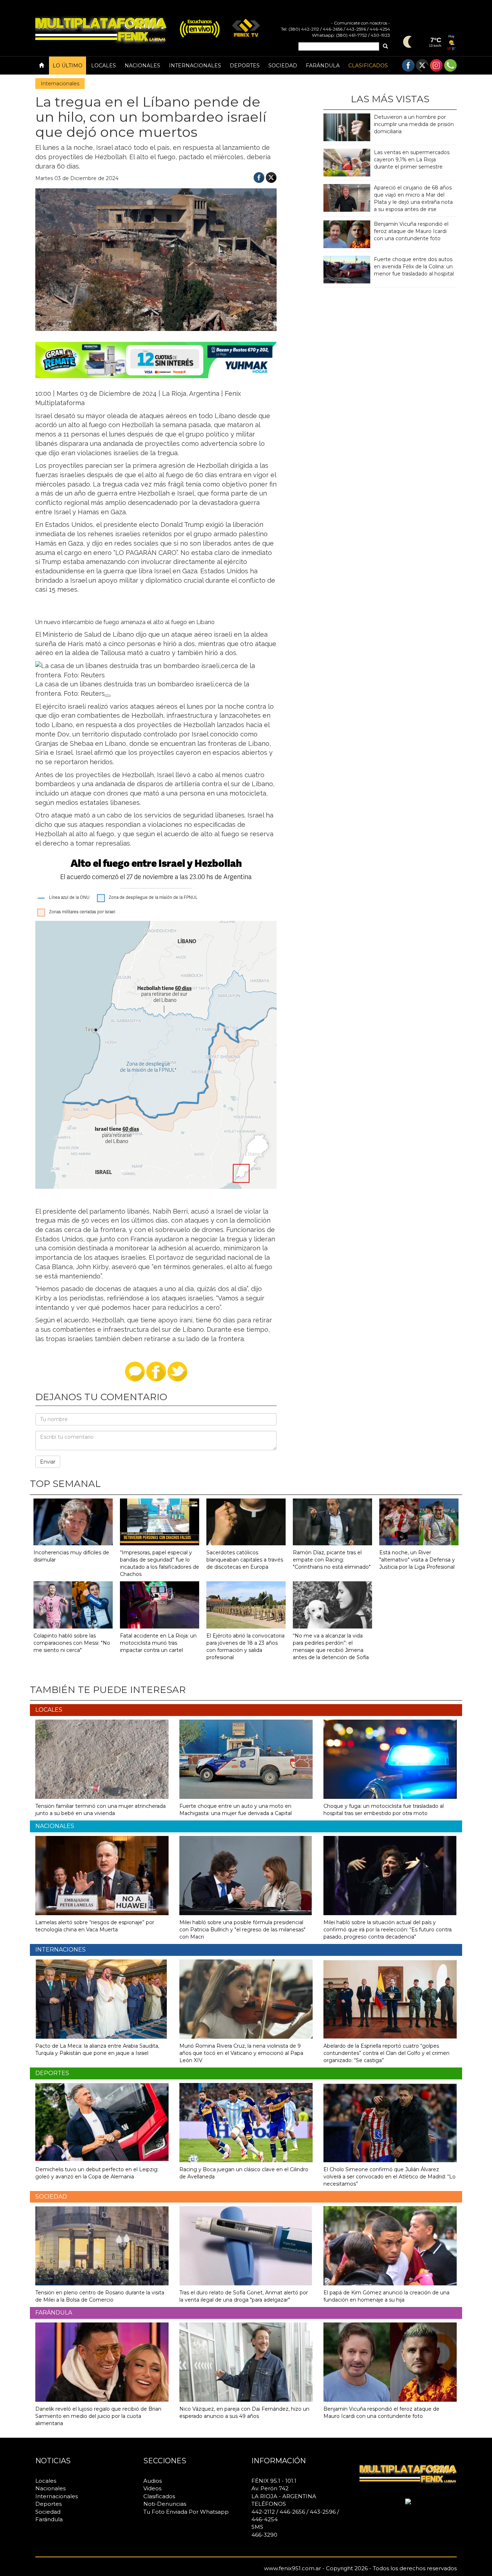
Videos (152, 2488)
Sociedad (283, 66)
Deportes (245, 66)
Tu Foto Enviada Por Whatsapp (186, 2512)
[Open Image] (108, 696)
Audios (153, 2481)
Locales (104, 66)
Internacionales (195, 66)
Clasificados (368, 66)
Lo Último (68, 66)
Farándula (323, 66)
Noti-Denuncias (165, 2504)
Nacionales (142, 66)
